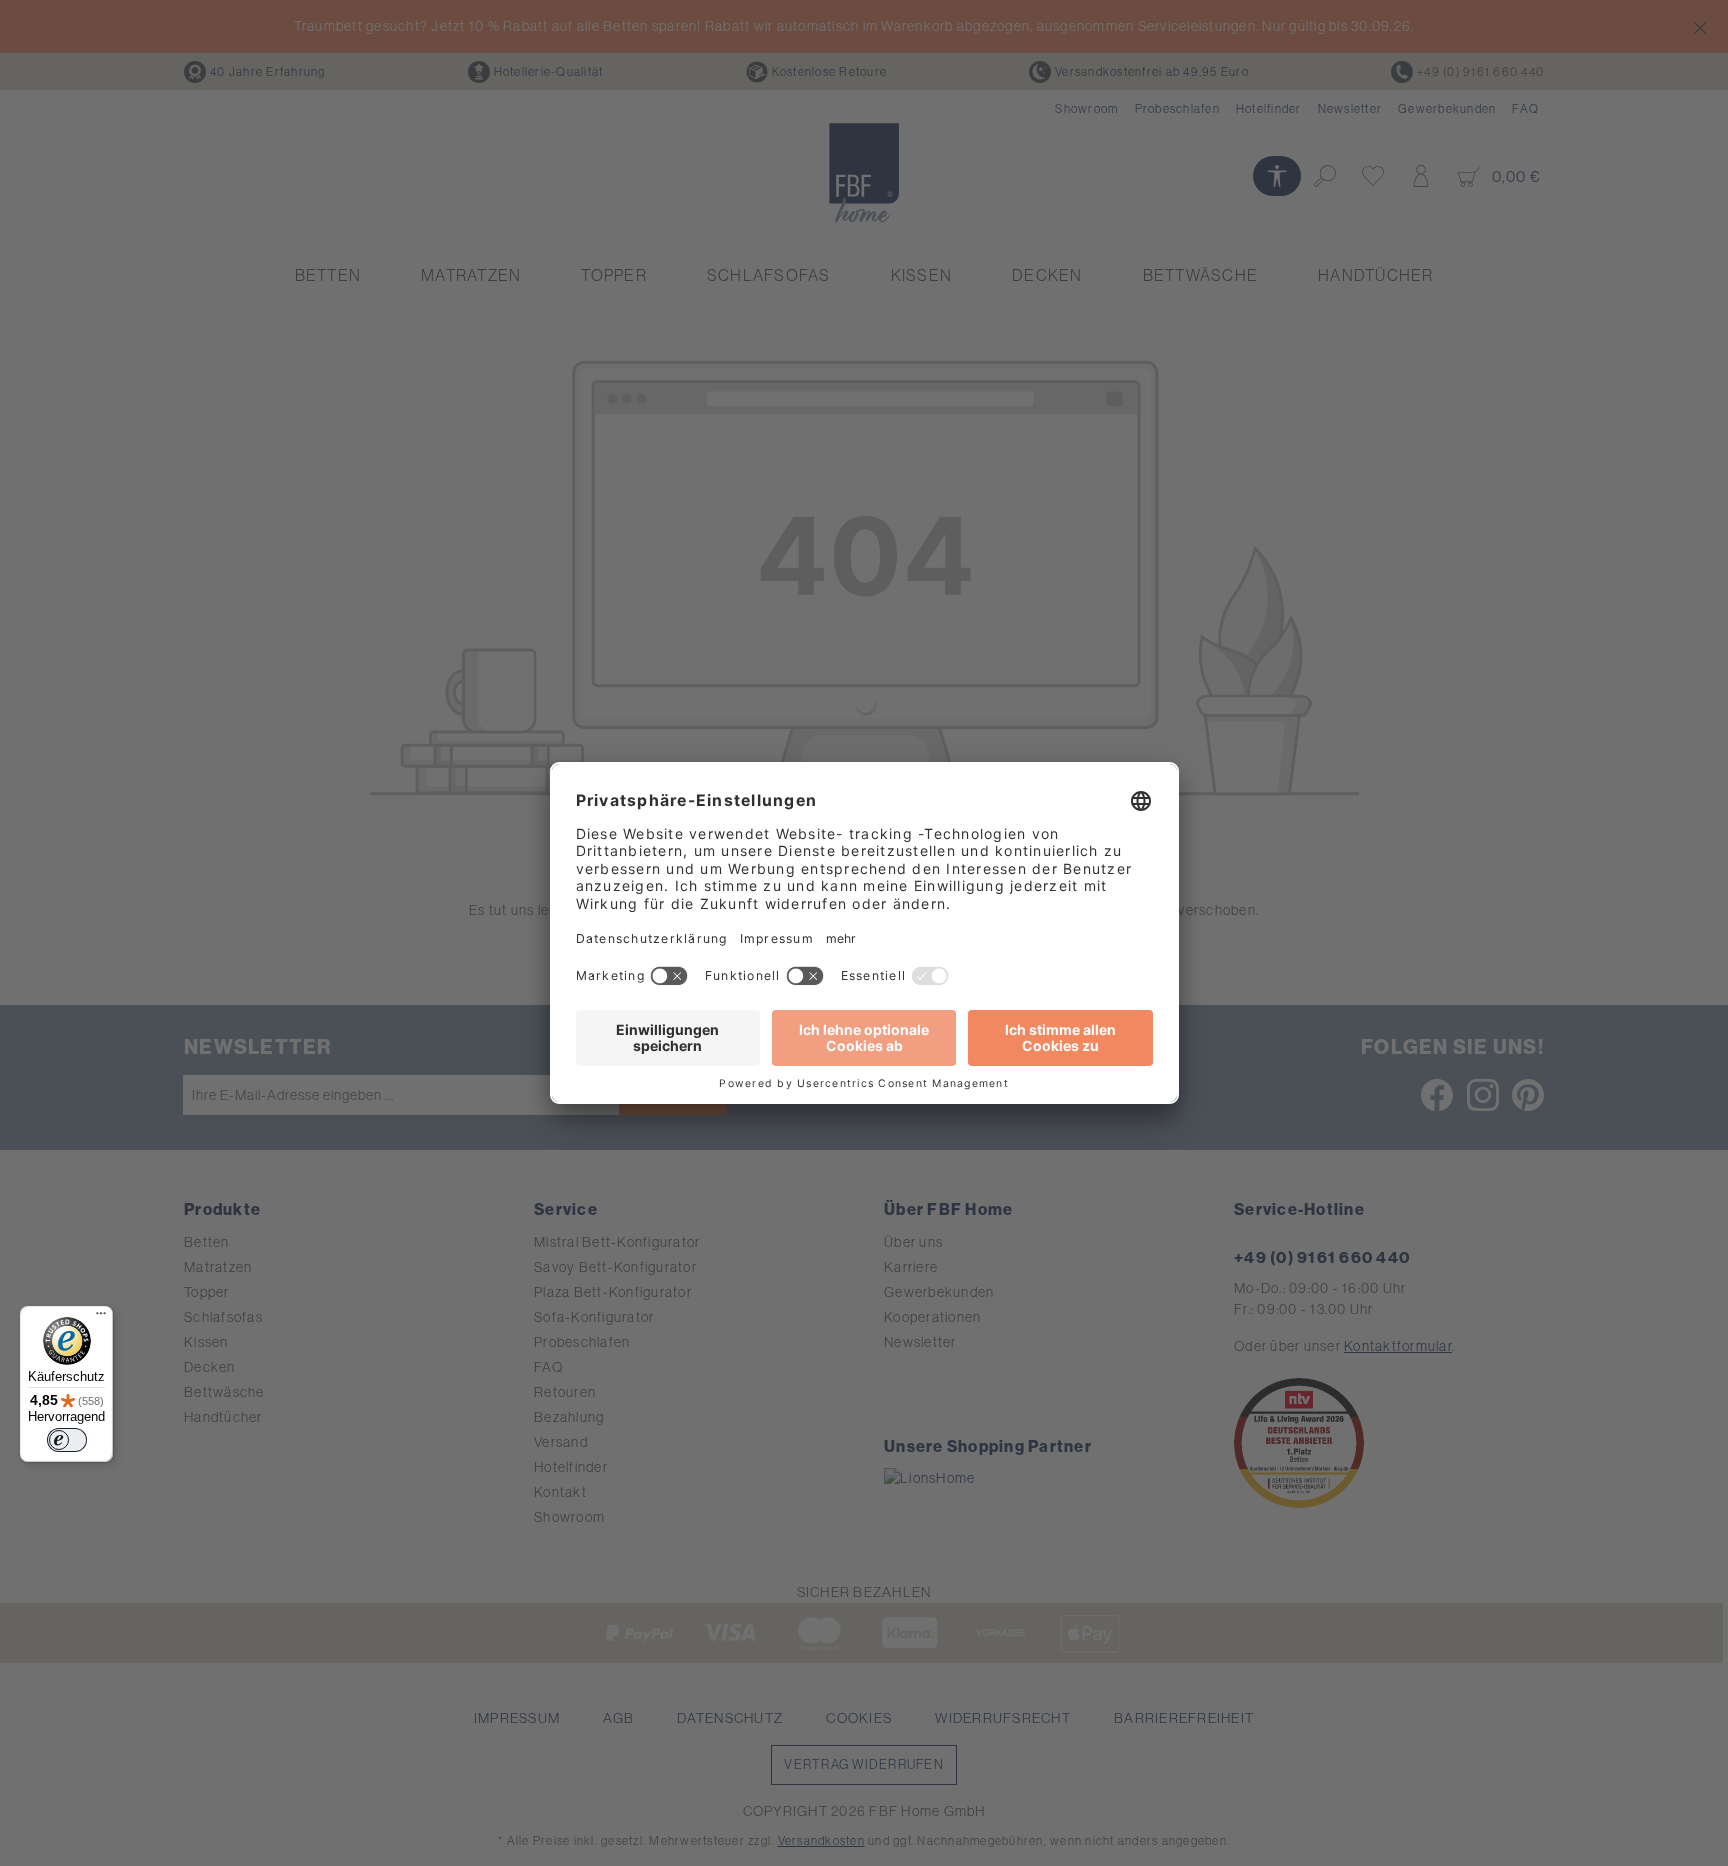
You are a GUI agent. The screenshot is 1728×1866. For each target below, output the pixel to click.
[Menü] (101, 1318)
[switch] (67, 1440)
